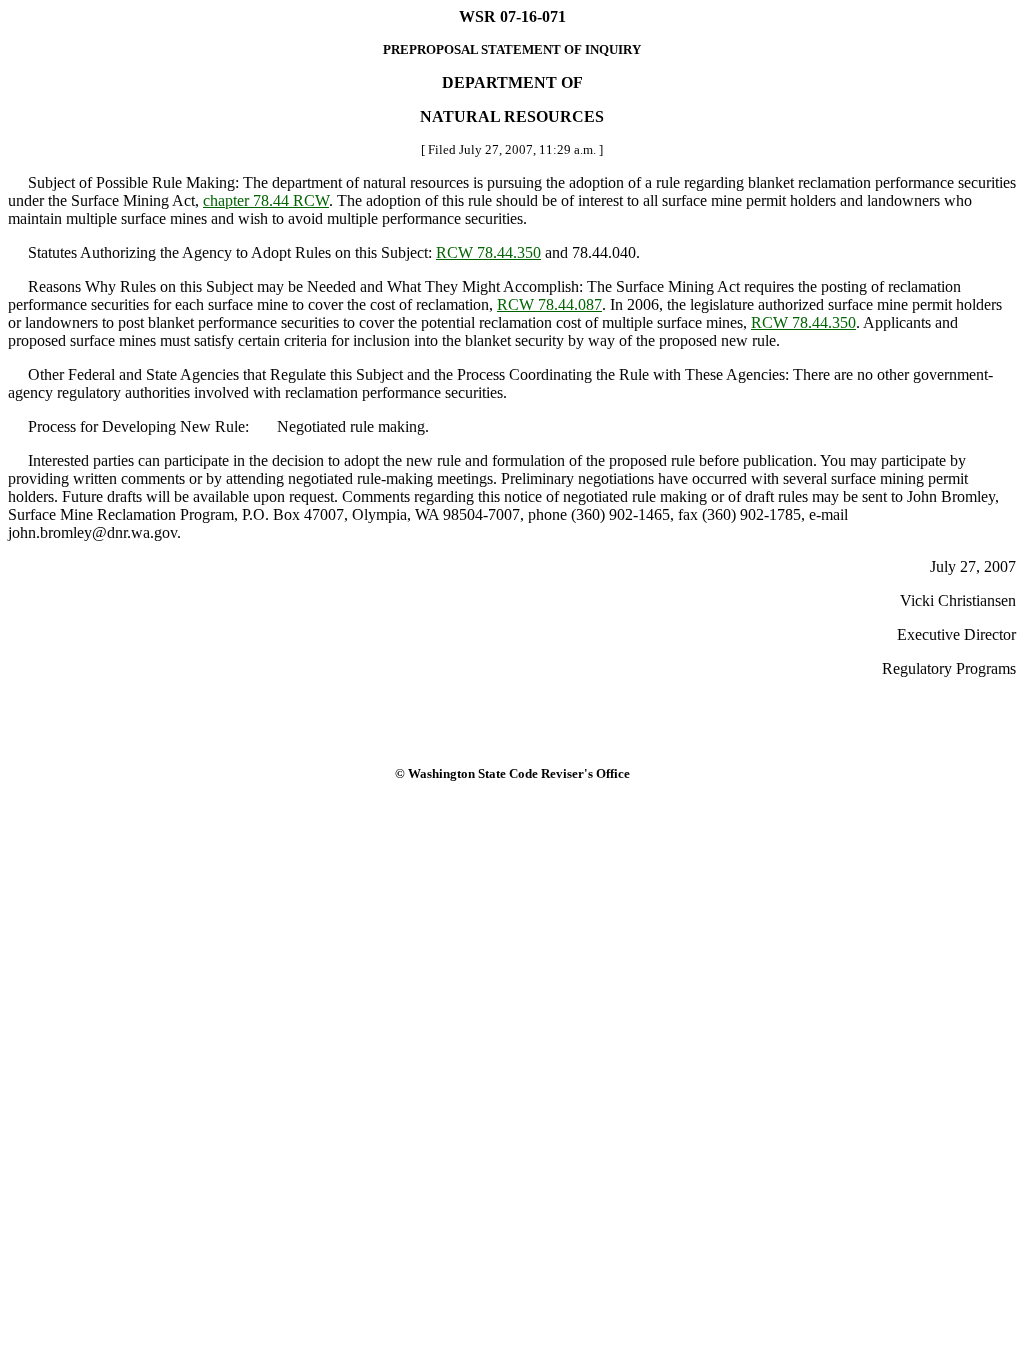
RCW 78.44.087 (549, 304)
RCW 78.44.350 (488, 252)
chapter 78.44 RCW (266, 200)
